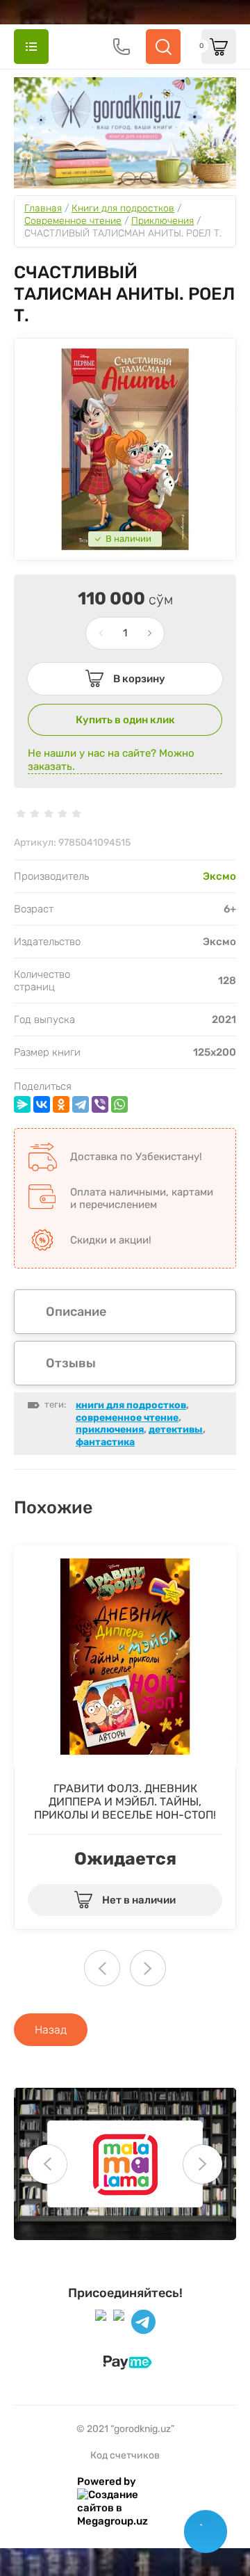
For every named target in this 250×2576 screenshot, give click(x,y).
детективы (176, 1430)
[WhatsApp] (119, 1104)
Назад (51, 2030)
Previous (47, 2164)
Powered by (107, 2481)
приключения (110, 1430)
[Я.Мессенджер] (22, 1104)
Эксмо (219, 876)
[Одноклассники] (61, 1104)
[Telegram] (81, 1104)
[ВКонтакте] (42, 1104)
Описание (76, 1312)
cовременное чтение (127, 1418)
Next (148, 1968)
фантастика (105, 1442)
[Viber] (100, 1104)
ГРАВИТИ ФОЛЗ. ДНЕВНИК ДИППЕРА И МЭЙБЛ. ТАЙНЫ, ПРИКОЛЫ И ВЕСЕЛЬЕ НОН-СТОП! (125, 1802)
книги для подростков (131, 1405)
